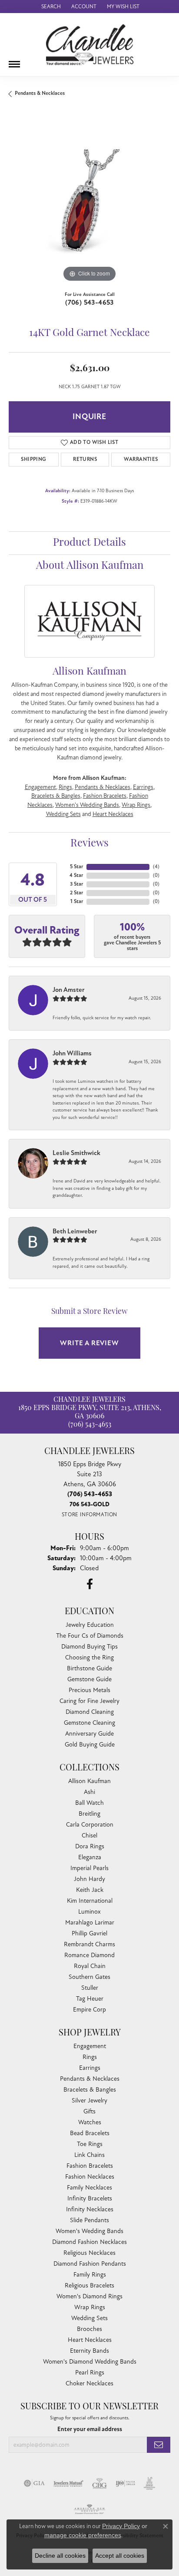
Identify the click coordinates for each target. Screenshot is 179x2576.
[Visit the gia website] (34, 2483)
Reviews (89, 844)
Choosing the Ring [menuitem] (89, 1657)
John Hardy (89, 1879)
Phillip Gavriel (89, 1933)
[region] (89, 203)
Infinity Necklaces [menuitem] (90, 2209)
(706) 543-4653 (89, 302)
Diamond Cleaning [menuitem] (90, 1712)
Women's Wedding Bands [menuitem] (89, 2231)
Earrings (143, 787)
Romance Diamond (89, 1955)
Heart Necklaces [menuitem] (90, 2340)
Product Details (89, 543)
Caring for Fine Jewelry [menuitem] (89, 1701)
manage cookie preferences (83, 2535)
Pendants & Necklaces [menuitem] (90, 2079)
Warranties (141, 459)
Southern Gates (89, 1977)
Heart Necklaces (113, 814)
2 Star (76, 893)
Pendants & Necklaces (40, 93)
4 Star (76, 875)
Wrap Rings (136, 805)
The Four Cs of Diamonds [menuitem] (90, 1636)
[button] (50, 7)
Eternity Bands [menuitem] (89, 2351)
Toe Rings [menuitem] (90, 2144)
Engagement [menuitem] (90, 2046)
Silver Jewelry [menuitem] (89, 2101)
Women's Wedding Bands (87, 805)
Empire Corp (89, 2010)
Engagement (40, 787)
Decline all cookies (60, 2556)
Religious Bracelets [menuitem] (89, 2285)
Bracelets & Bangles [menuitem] (90, 2090)
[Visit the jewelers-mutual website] (68, 2483)
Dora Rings (90, 1846)
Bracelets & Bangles (56, 796)
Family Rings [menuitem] (90, 2275)
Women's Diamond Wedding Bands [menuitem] (90, 2362)
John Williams (72, 1053)
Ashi (89, 1792)
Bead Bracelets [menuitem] (90, 2133)
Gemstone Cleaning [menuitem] (89, 1723)
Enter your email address (90, 2429)
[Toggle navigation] (14, 61)
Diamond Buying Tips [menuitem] (89, 1647)
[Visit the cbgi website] (99, 2483)
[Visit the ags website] (89, 2509)
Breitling (89, 1814)
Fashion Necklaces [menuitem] (90, 2177)
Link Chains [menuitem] (89, 2155)
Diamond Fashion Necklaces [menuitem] (89, 2242)
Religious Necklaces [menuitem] (89, 2253)
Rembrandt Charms (89, 1944)
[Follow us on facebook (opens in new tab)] (90, 1584)
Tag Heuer (90, 1999)
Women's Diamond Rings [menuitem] (89, 2296)
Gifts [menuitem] (89, 2111)
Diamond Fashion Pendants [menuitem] (90, 2264)
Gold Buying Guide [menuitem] (90, 1745)
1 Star (77, 902)
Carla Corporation (90, 1825)
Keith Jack (90, 1890)
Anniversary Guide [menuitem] (89, 1734)
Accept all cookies (120, 2556)
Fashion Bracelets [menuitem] (90, 2166)
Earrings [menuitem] (90, 2068)
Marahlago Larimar (90, 1923)
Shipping (33, 459)
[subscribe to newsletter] (159, 2445)
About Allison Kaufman (90, 566)
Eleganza (90, 1857)
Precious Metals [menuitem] (89, 1690)
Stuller (90, 1988)
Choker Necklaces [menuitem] (89, 2383)
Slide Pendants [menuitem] (89, 2220)
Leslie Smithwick (76, 1153)
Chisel (89, 1835)
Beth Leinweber (75, 1231)
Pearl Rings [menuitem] (90, 2373)
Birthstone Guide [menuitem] (89, 1668)
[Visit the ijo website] (125, 2483)
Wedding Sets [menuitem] (89, 2318)
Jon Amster (69, 990)
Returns (85, 459)
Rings (65, 787)
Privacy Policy (121, 2526)
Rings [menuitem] (90, 2057)
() (156, 867)
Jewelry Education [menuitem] (90, 1625)
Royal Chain (90, 1966)
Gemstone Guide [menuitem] (89, 1679)
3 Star (76, 884)
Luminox (89, 1912)
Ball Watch (89, 1803)
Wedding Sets (63, 814)
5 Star (76, 867)
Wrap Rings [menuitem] (90, 2307)
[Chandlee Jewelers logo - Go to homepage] (90, 45)
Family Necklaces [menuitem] (89, 2188)
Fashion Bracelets (105, 796)
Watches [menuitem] (90, 2122)
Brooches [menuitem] (89, 2329)
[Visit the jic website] (149, 2483)
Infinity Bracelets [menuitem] (90, 2198)
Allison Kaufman (89, 1781)
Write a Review (89, 1343)
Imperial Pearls (89, 1868)
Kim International (90, 1901)
